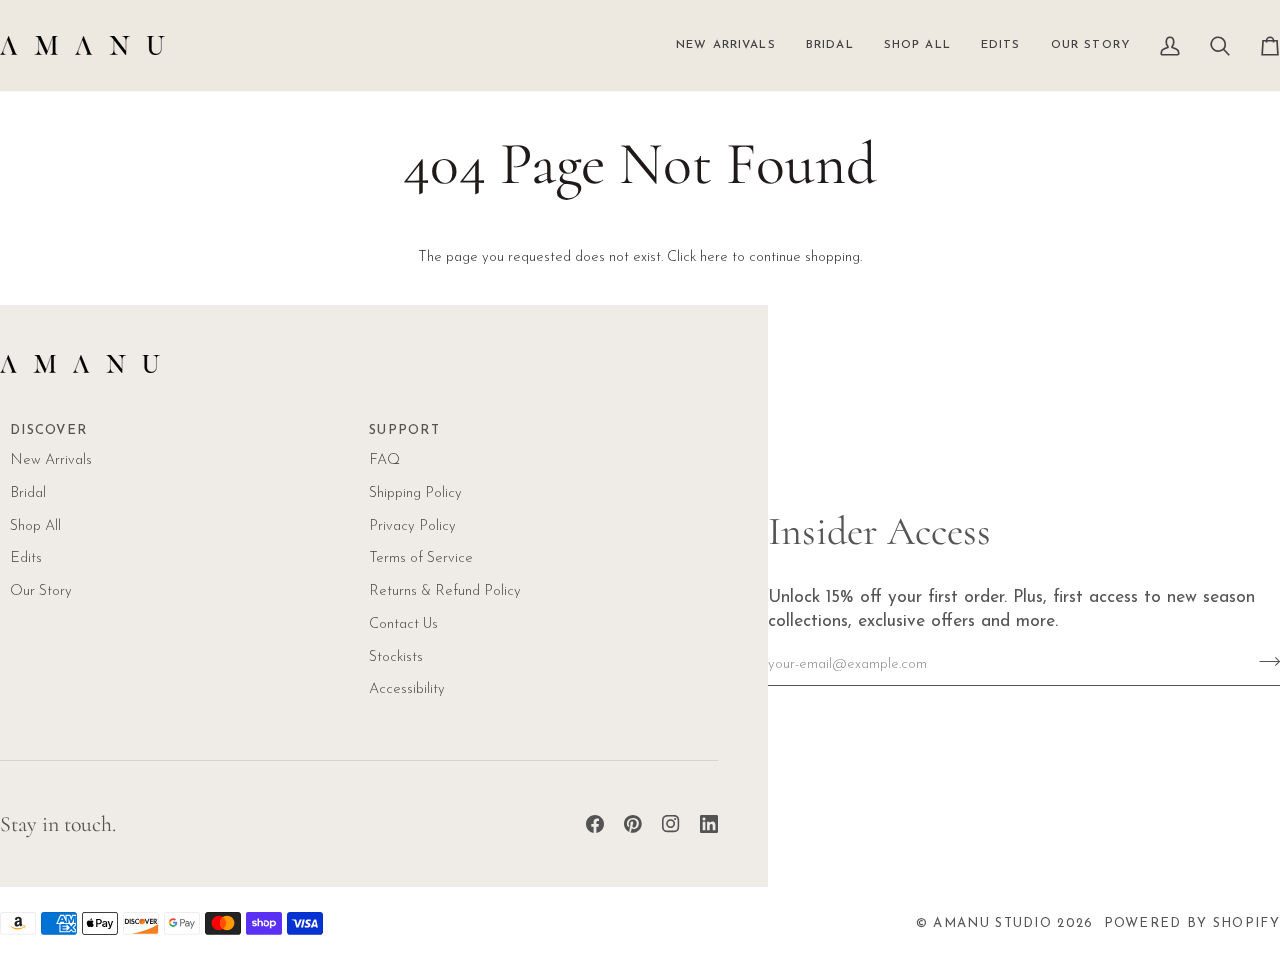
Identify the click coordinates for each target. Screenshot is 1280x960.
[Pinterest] (633, 824)
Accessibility (407, 689)
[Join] (1263, 662)
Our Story (41, 591)
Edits (26, 558)
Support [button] (404, 430)
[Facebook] (595, 824)
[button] (917, 45)
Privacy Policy (412, 526)
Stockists (396, 657)
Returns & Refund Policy (445, 591)
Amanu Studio (992, 923)
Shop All (35, 526)
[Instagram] (671, 824)
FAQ (384, 460)
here (714, 257)
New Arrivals (51, 460)
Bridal (28, 493)
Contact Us (403, 624)
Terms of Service (421, 558)
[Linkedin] (709, 824)
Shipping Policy (415, 493)
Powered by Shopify (1192, 923)
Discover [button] (48, 430)
